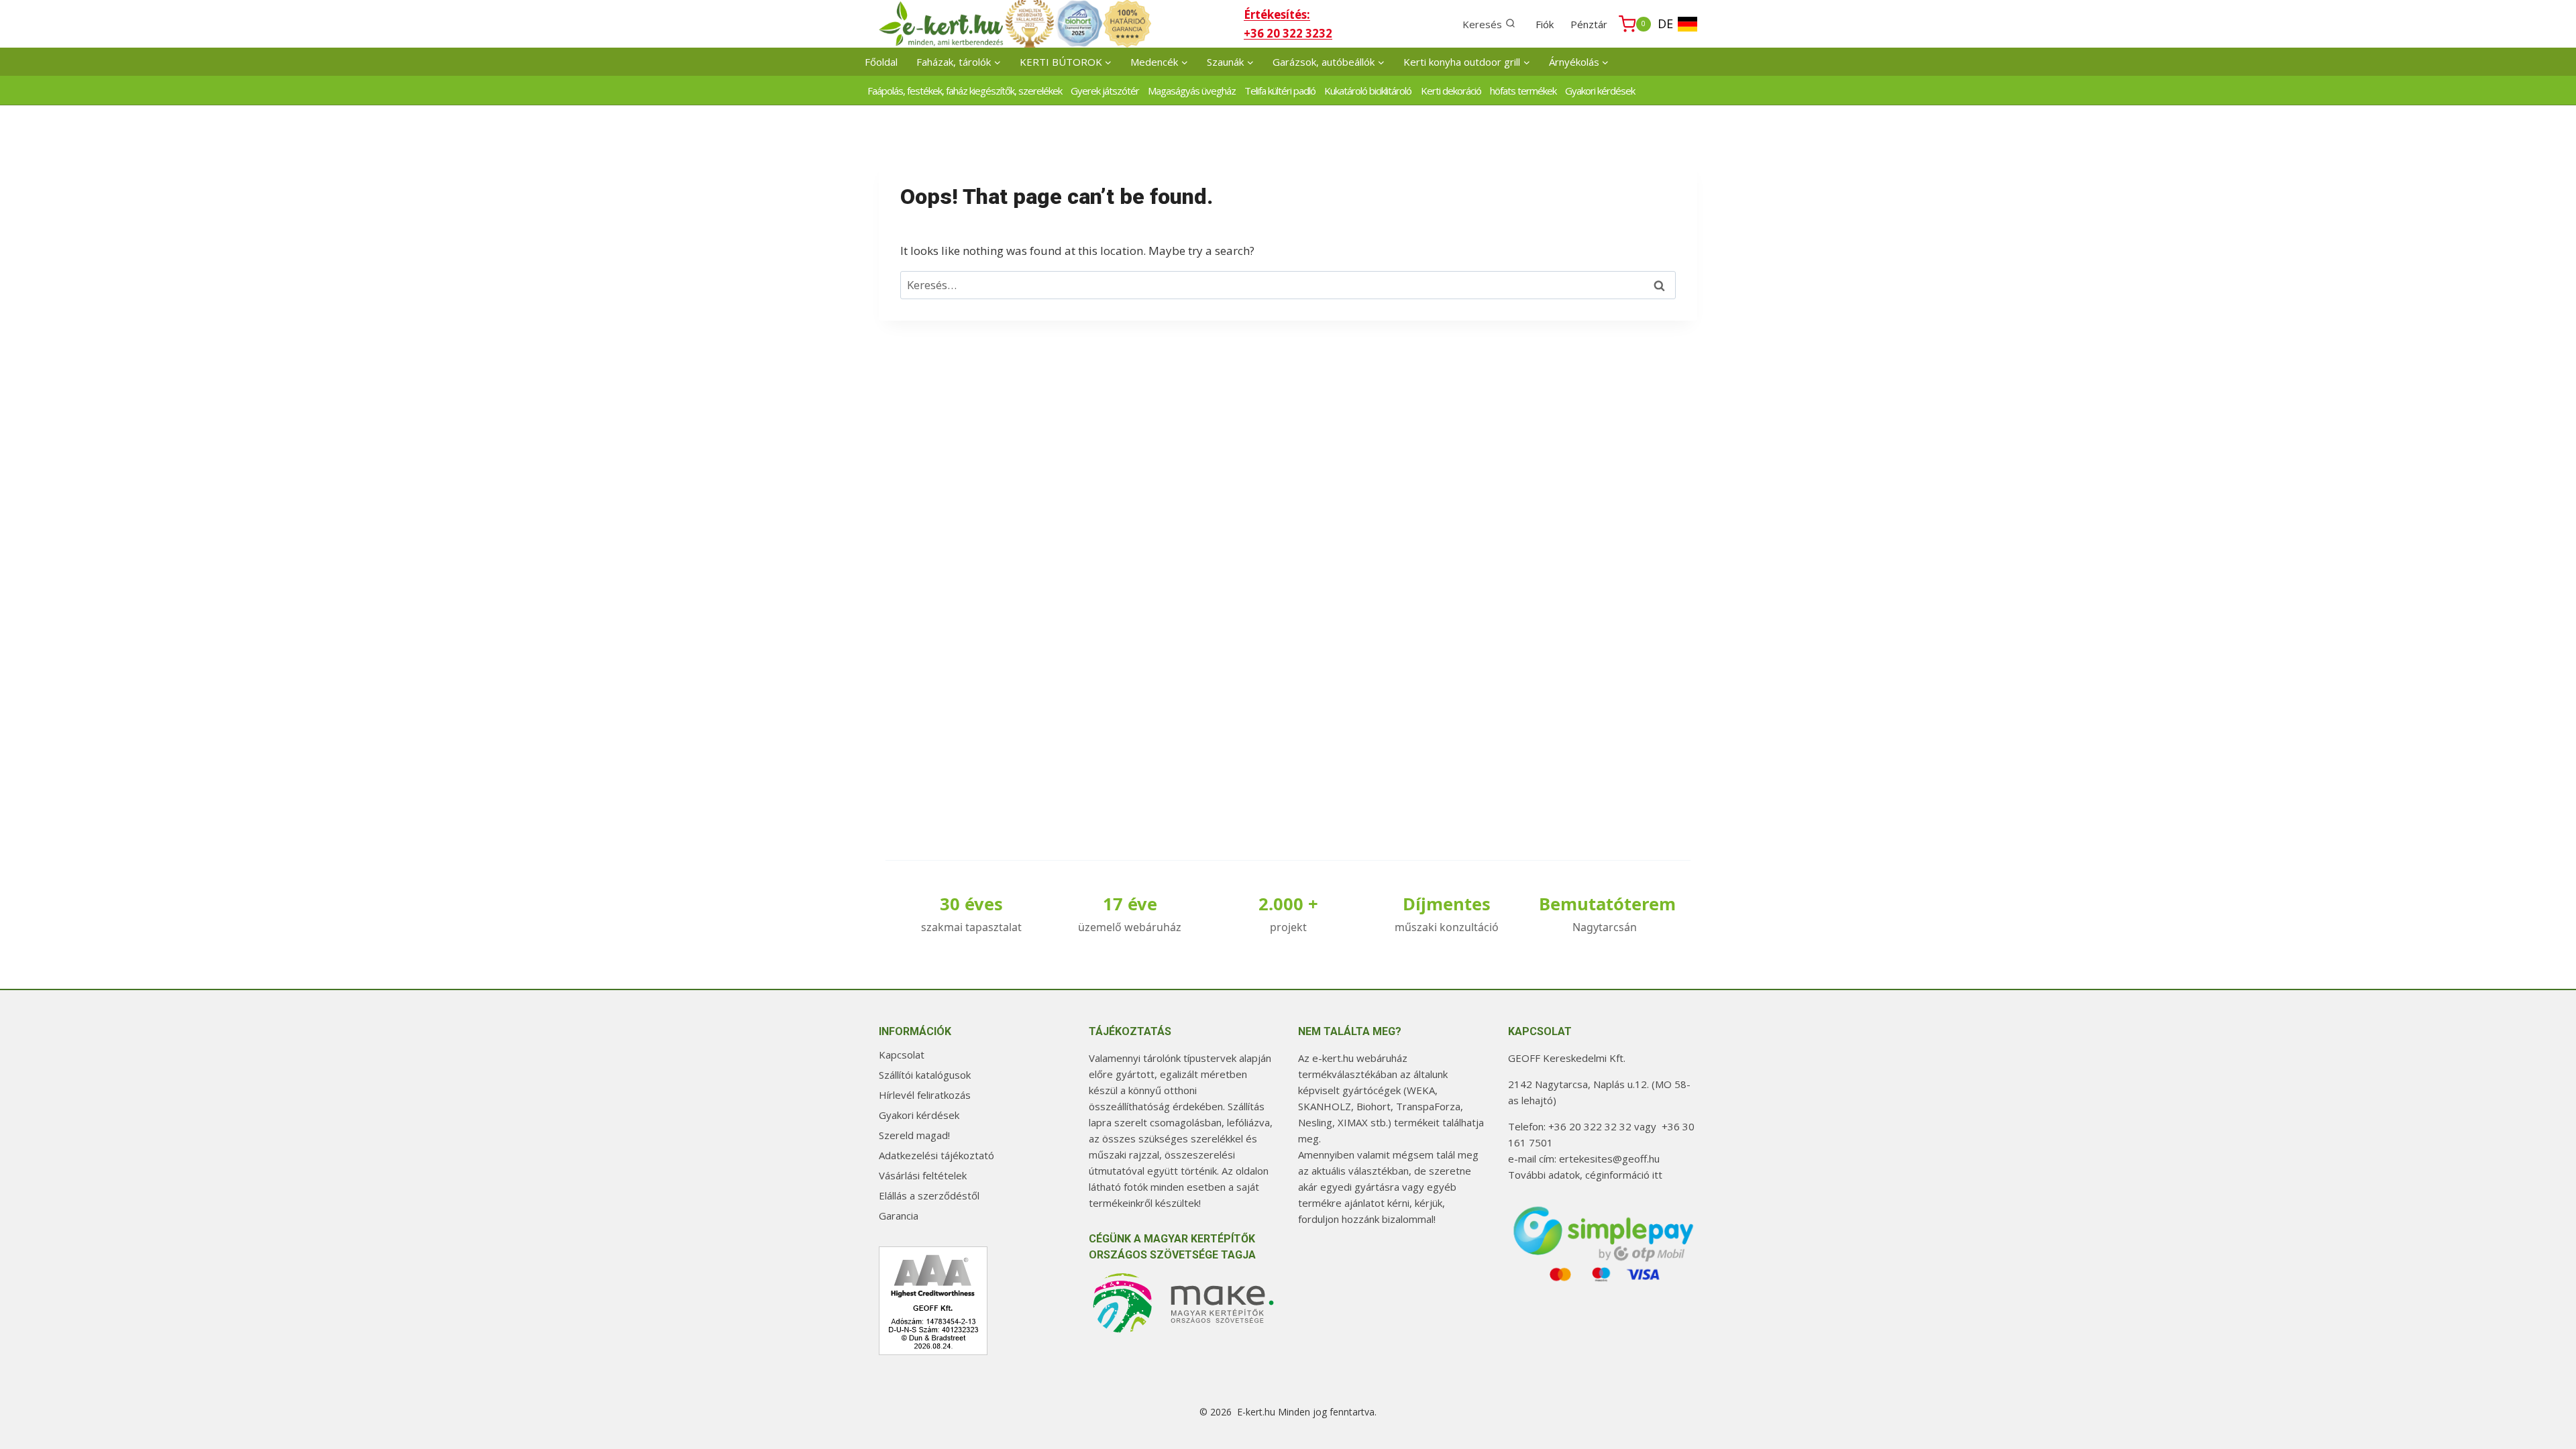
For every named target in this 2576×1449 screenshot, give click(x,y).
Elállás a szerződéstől (929, 1195)
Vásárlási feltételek (923, 1175)
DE (1665, 23)
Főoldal (881, 62)
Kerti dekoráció (1451, 91)
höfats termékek (1523, 91)
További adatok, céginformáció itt (1585, 1175)
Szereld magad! (914, 1135)
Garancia (899, 1216)
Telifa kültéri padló (1280, 91)
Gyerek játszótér (1105, 91)
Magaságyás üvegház (1192, 91)
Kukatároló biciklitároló (1368, 91)
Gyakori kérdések (1600, 91)
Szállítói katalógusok (925, 1075)
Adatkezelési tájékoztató (936, 1155)
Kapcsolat (902, 1055)
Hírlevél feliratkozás (925, 1095)
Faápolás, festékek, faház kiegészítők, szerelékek (965, 91)
